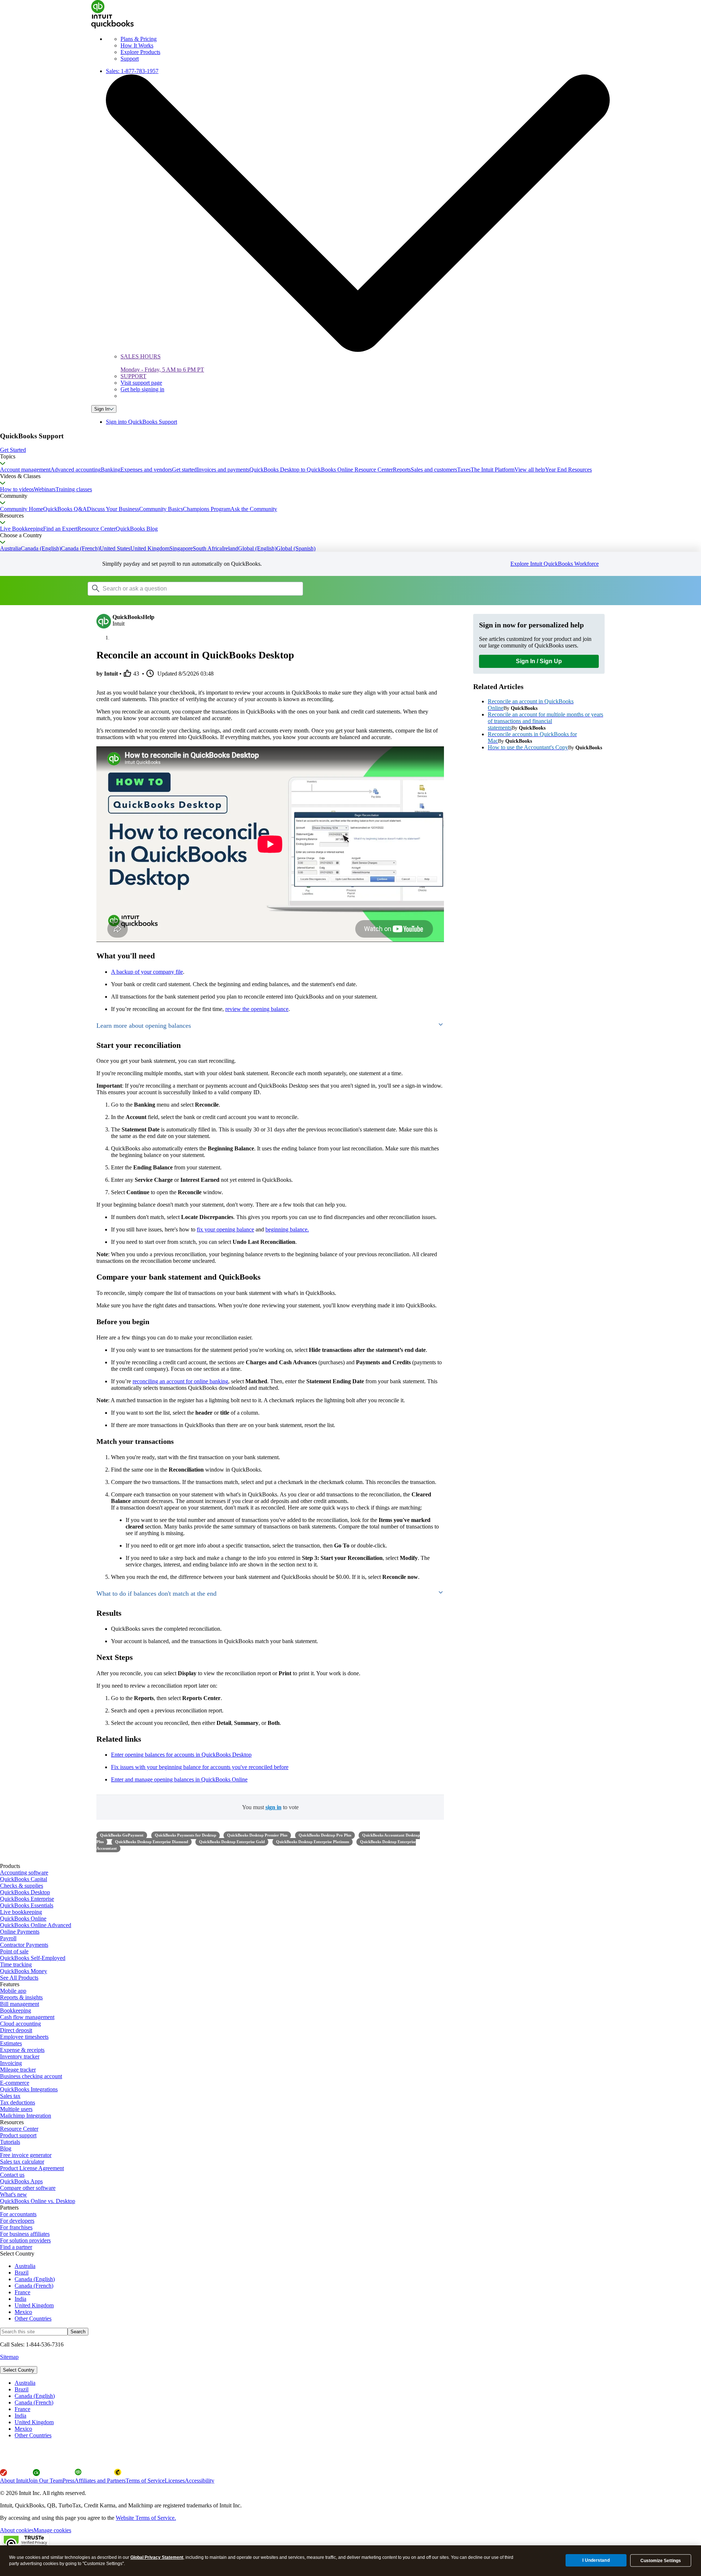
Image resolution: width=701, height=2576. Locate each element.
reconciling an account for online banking (180, 1381)
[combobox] (180, 588)
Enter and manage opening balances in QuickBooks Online (179, 1779)
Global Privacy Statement (157, 2557)
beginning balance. (287, 1229)
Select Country (19, 2370)
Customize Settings (661, 2561)
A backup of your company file (147, 972)
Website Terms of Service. (146, 2518)
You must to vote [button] (270, 1807)
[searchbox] (195, 589)
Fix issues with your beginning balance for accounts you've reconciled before (200, 1767)
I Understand (596, 2560)
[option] (358, 2383)
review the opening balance (257, 1009)
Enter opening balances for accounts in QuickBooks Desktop (181, 1755)
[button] (350, 450)
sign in (273, 1807)
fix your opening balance (225, 1229)
